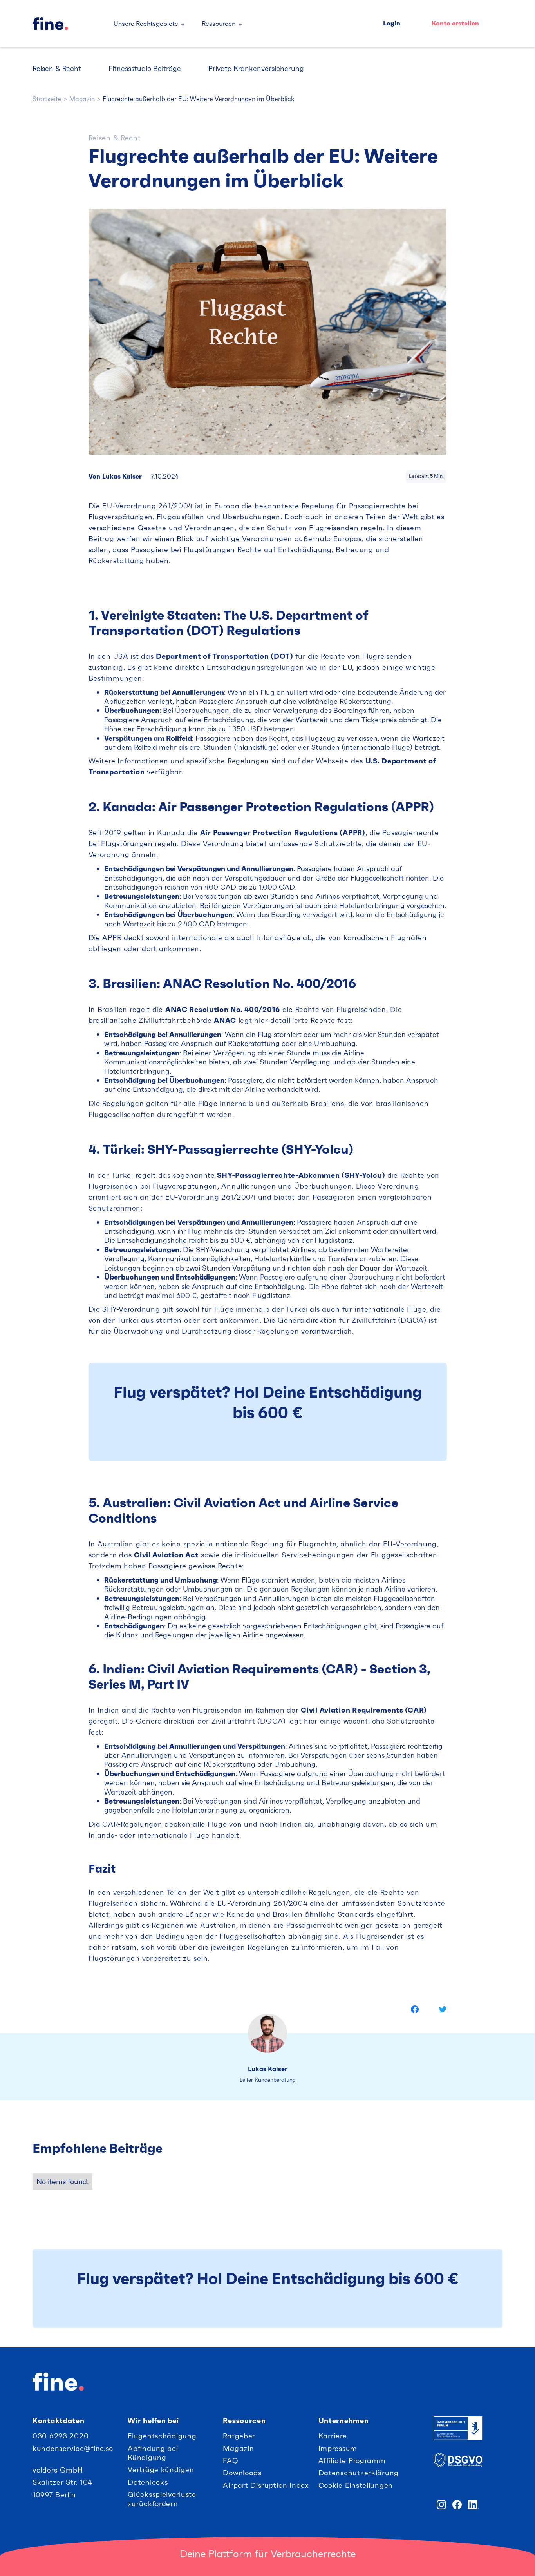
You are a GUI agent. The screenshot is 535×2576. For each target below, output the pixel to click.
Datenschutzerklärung (359, 2473)
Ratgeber (239, 2436)
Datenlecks (148, 2482)
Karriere (333, 2436)
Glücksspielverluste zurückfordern (162, 2499)
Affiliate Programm (352, 2461)
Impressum (338, 2448)
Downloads (242, 2473)
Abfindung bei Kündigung (153, 2453)
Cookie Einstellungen (356, 2485)
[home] (66, 24)
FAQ (230, 2461)
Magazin (238, 2448)
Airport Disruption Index (266, 2485)
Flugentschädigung (162, 2436)
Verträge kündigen (161, 2470)
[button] (150, 24)
